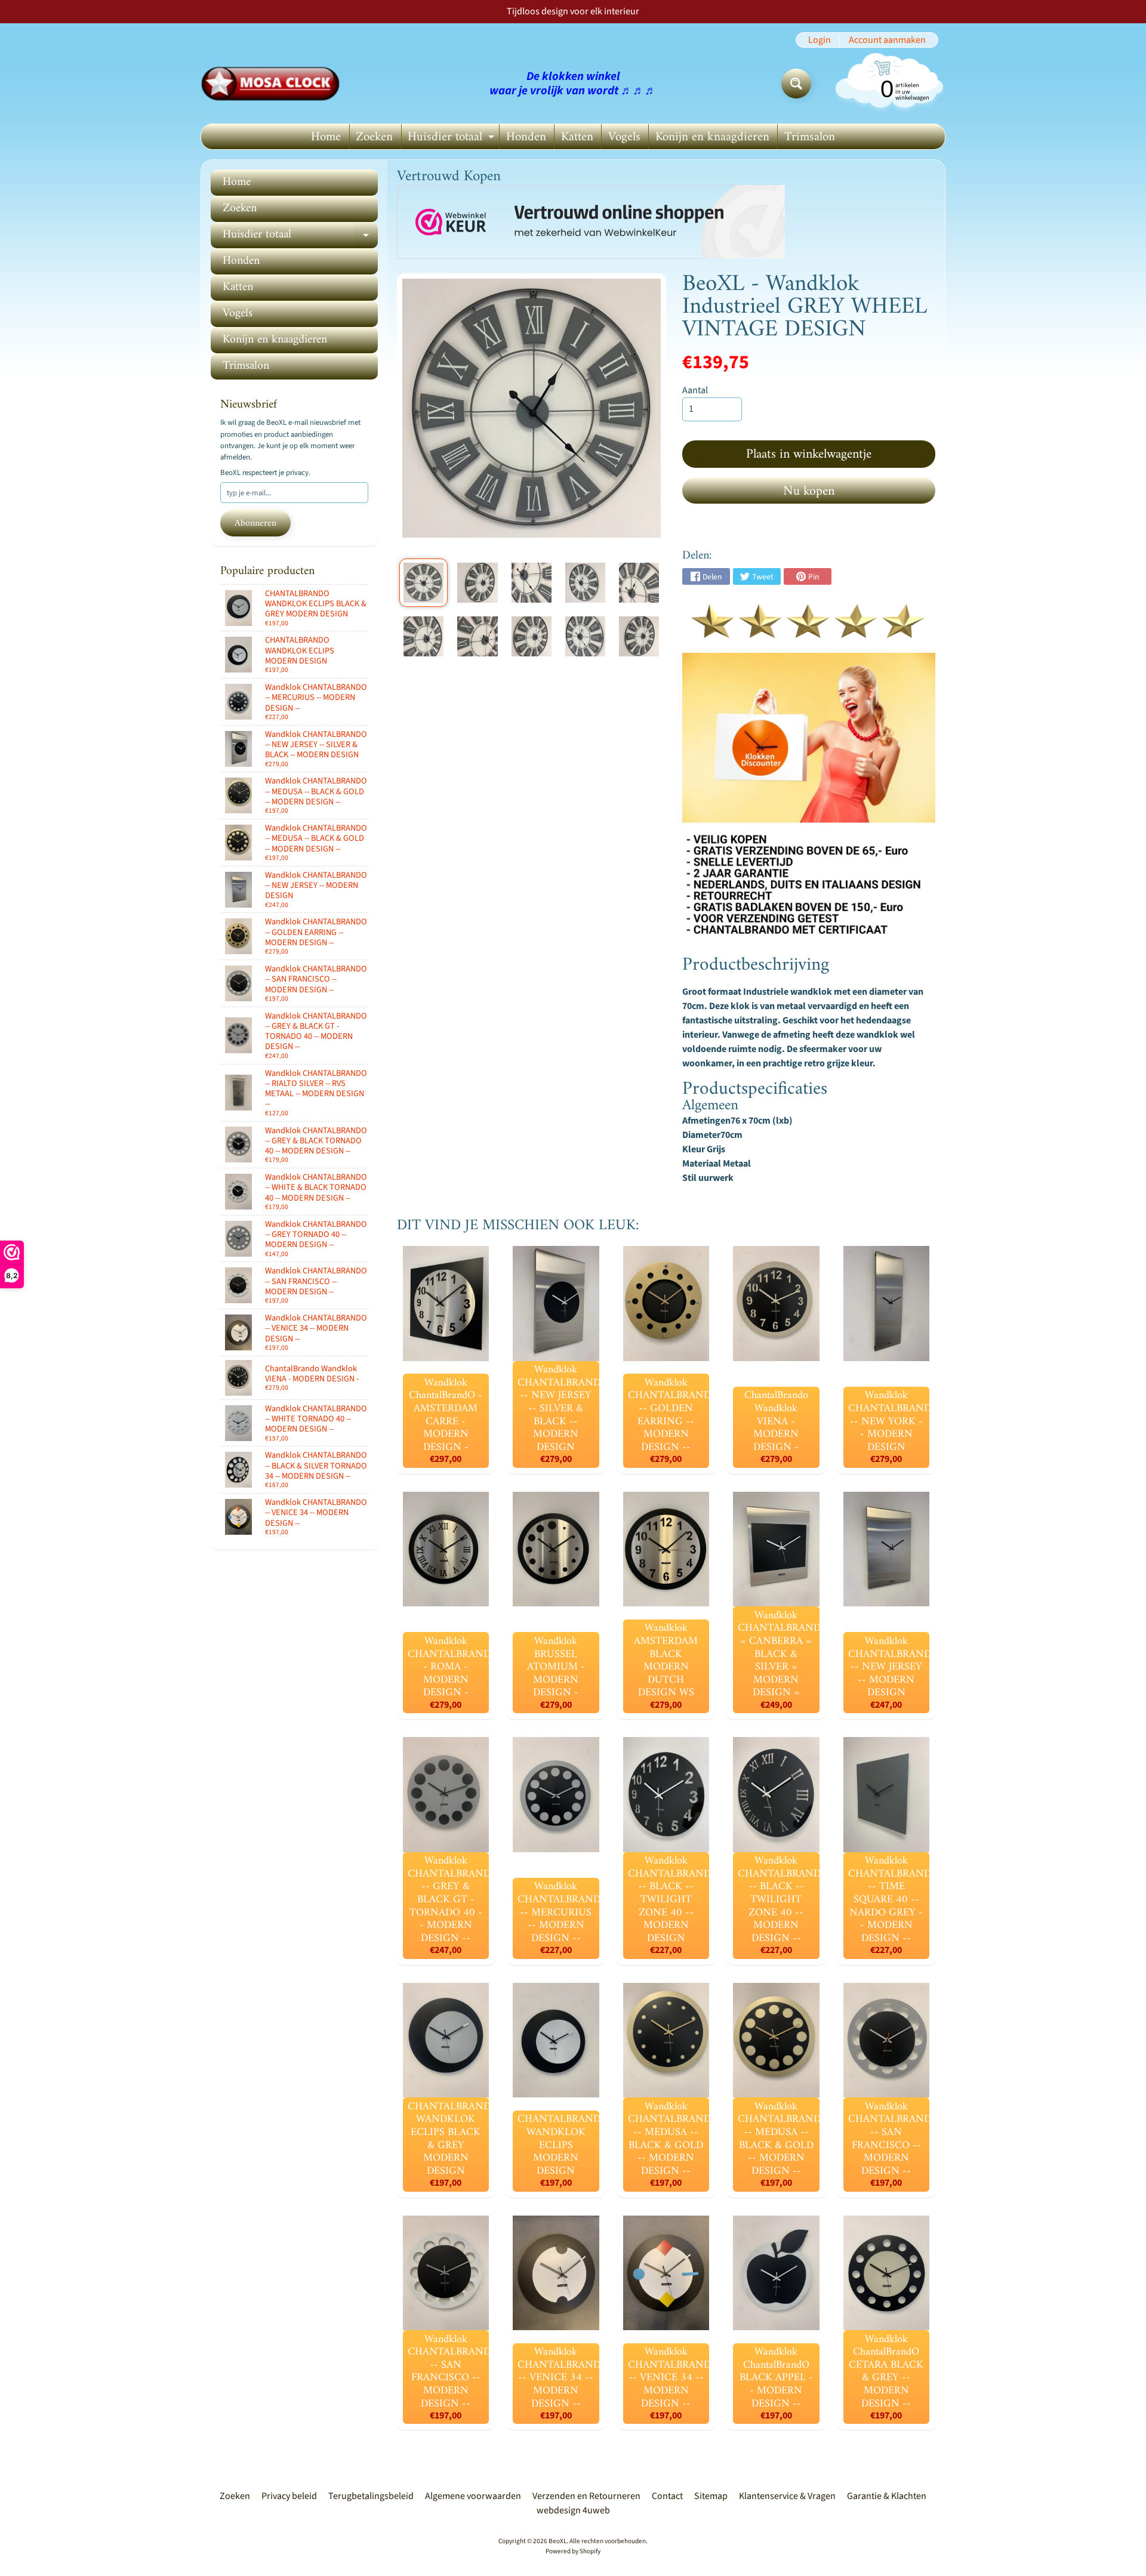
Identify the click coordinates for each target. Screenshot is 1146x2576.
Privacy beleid (289, 2496)
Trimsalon (810, 137)
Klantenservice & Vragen (787, 2496)
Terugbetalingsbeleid (371, 2496)
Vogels (624, 137)
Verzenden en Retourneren (586, 2496)
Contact (667, 2496)
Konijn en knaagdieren (712, 137)
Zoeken (374, 137)
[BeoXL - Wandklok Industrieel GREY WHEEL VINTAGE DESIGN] (423, 583)
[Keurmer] (809, 631)
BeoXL (557, 2541)
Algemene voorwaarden (473, 2496)
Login (820, 40)
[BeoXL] (274, 84)
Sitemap (711, 2496)
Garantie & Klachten (887, 2496)
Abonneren (255, 523)
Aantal (695, 390)
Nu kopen (809, 491)
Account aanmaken (887, 40)
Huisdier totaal (452, 138)
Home (326, 137)
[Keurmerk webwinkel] (591, 222)
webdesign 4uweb (573, 2510)
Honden (526, 137)
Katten (577, 137)
